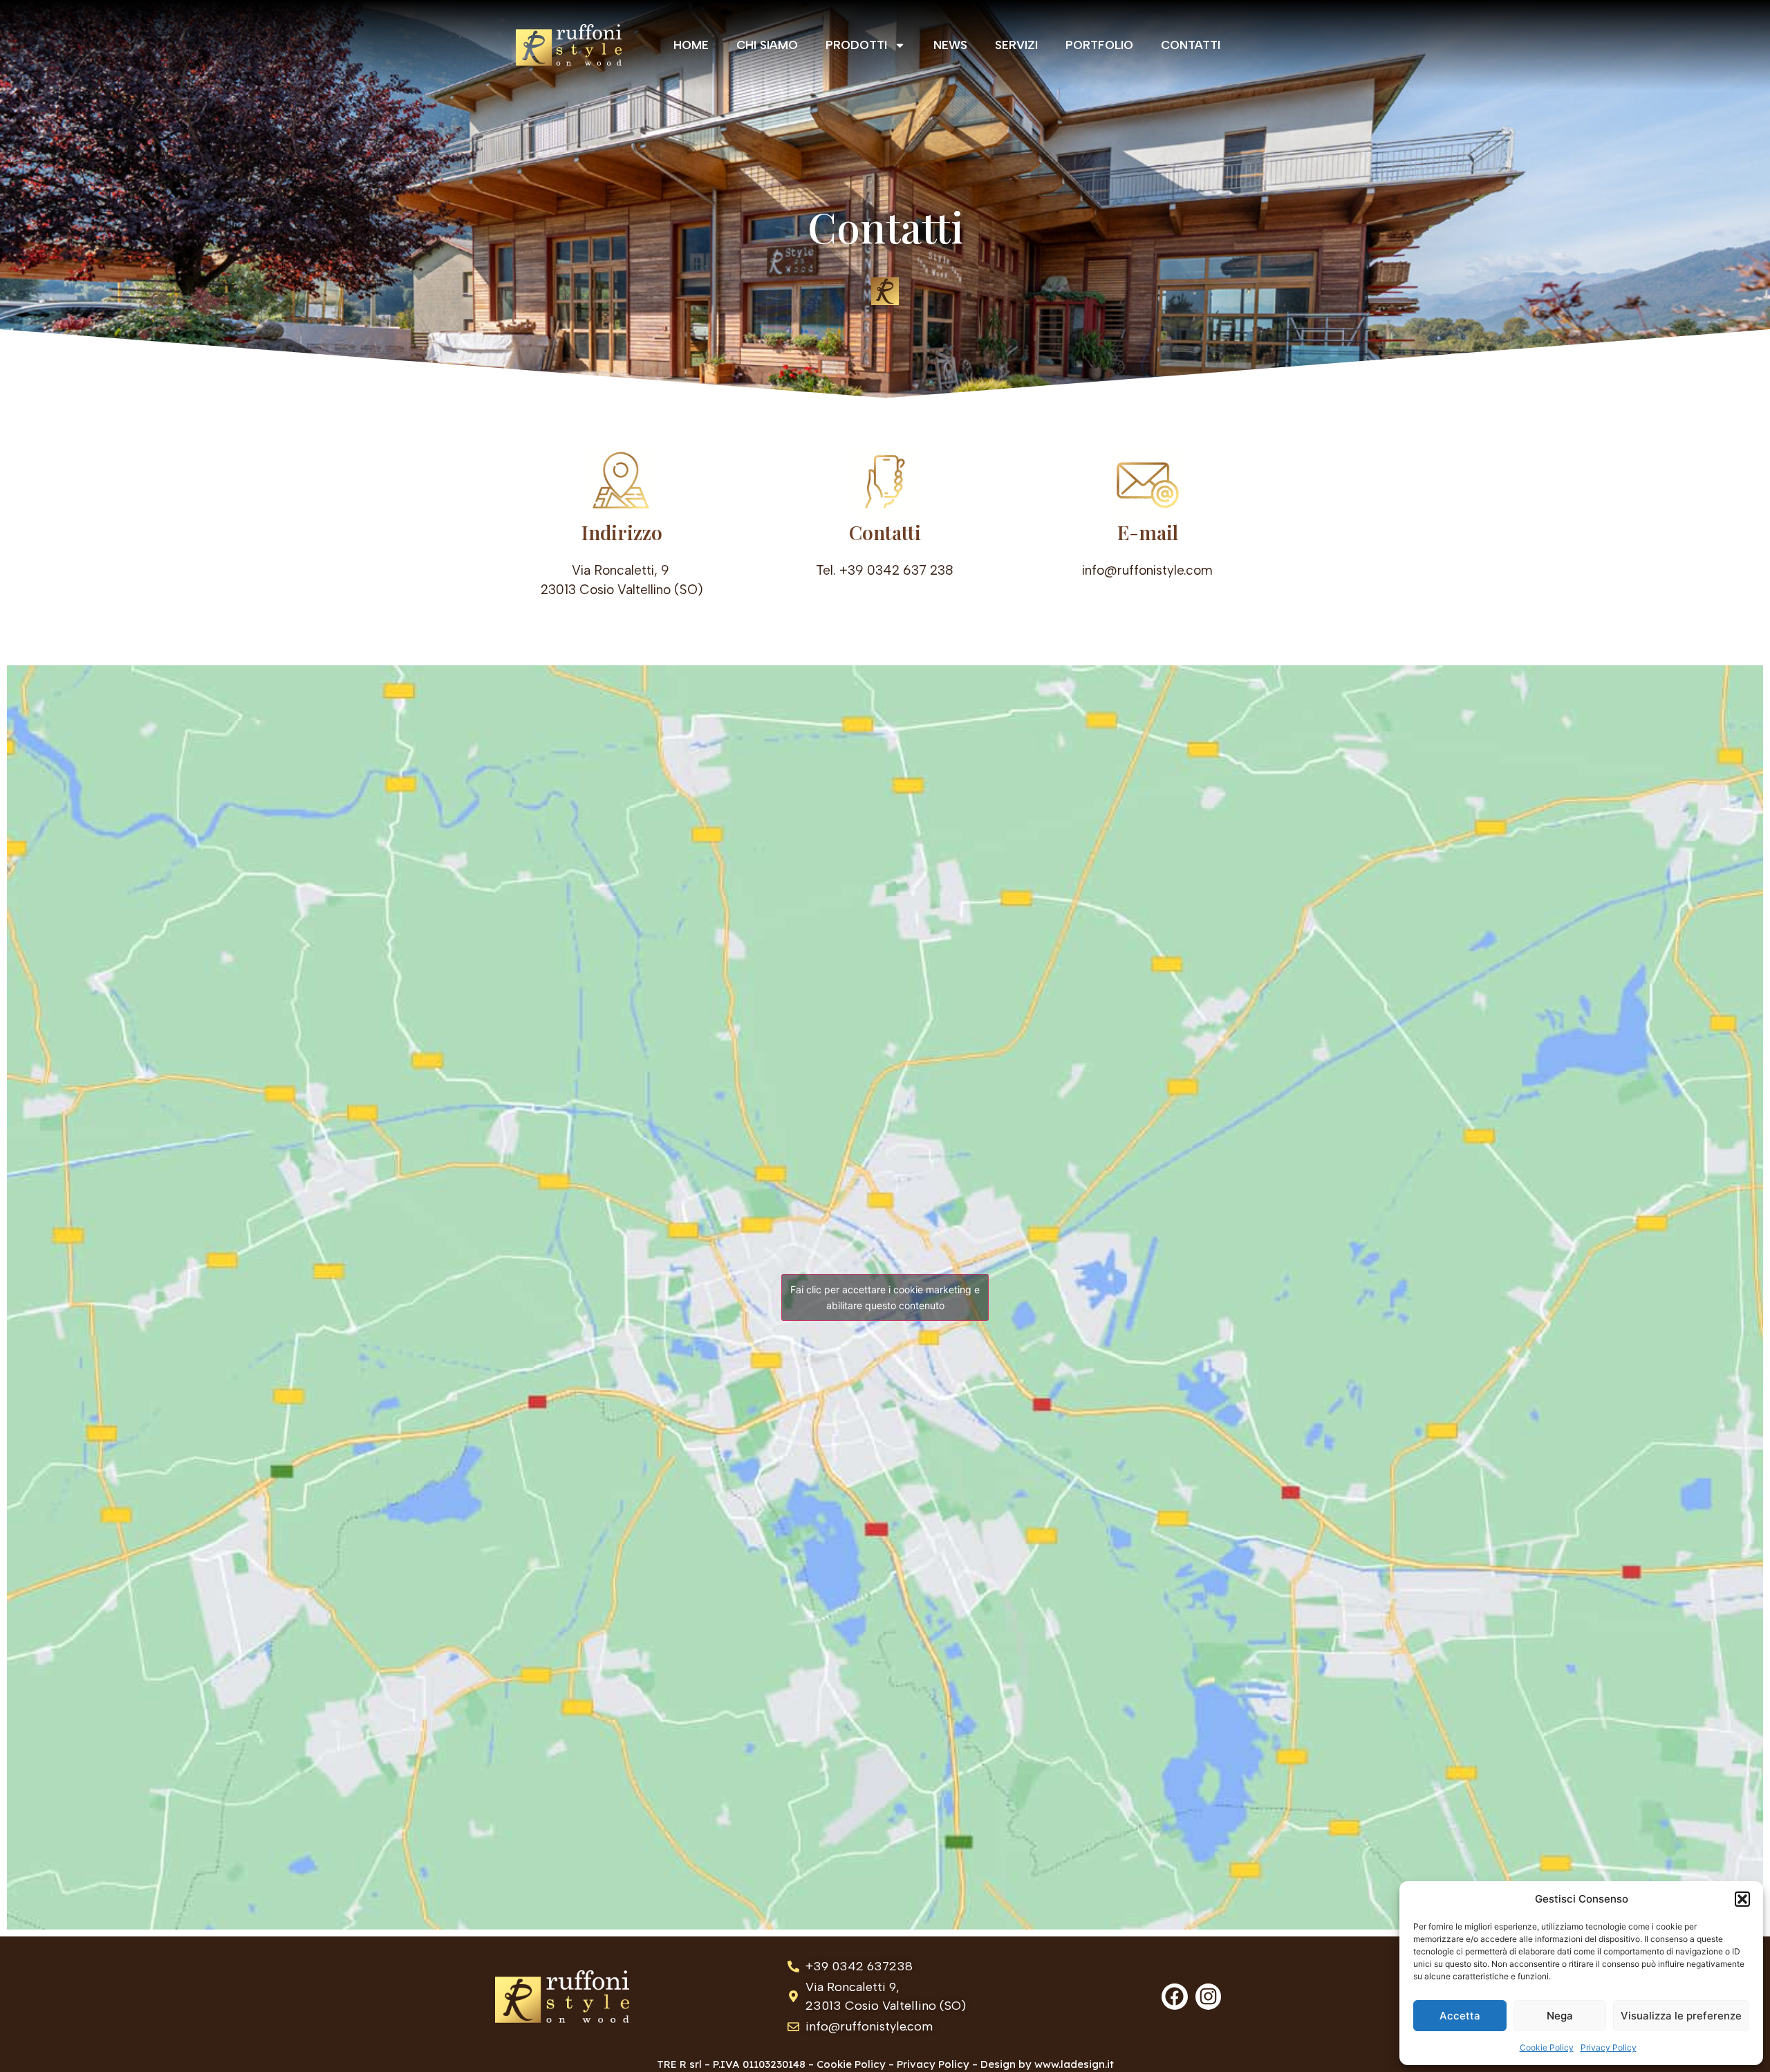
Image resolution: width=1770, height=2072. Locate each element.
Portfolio (1099, 45)
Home (691, 45)
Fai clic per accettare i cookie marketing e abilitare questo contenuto (885, 1297)
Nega (1560, 2016)
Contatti (1191, 45)
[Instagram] (1209, 1997)
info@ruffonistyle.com (1147, 570)
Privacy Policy (1609, 2047)
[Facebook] (1175, 1997)
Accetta (1460, 2016)
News (950, 45)
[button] (1742, 1899)
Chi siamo (767, 45)
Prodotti (856, 45)
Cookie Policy (1547, 2047)
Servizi (1016, 45)
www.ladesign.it (1074, 2064)
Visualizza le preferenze (1681, 2016)
